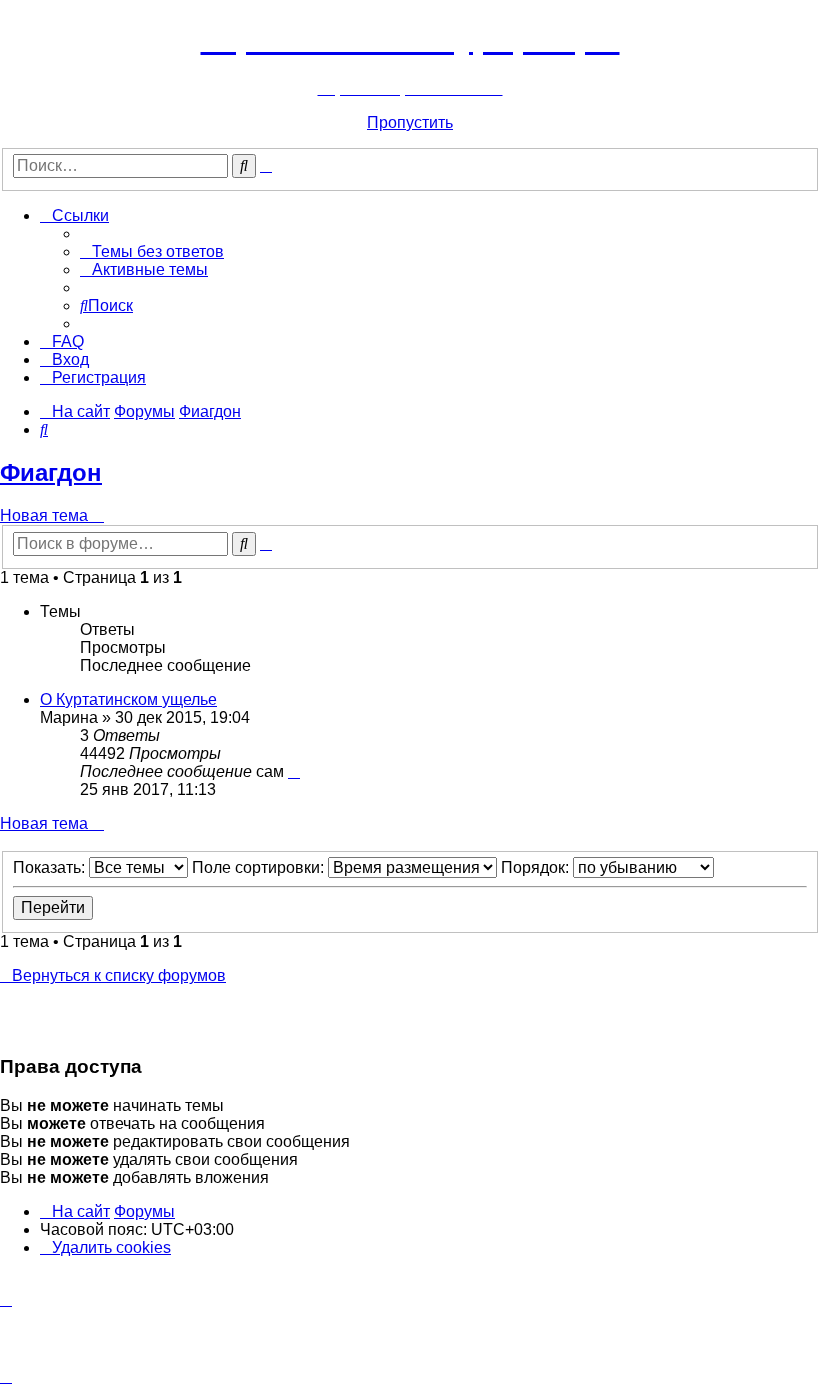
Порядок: (537, 867)
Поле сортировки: (260, 867)
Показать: (51, 867)
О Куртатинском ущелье (128, 699)
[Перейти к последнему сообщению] (294, 771)
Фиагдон (51, 472)
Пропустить (410, 122)
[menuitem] (152, 251)
